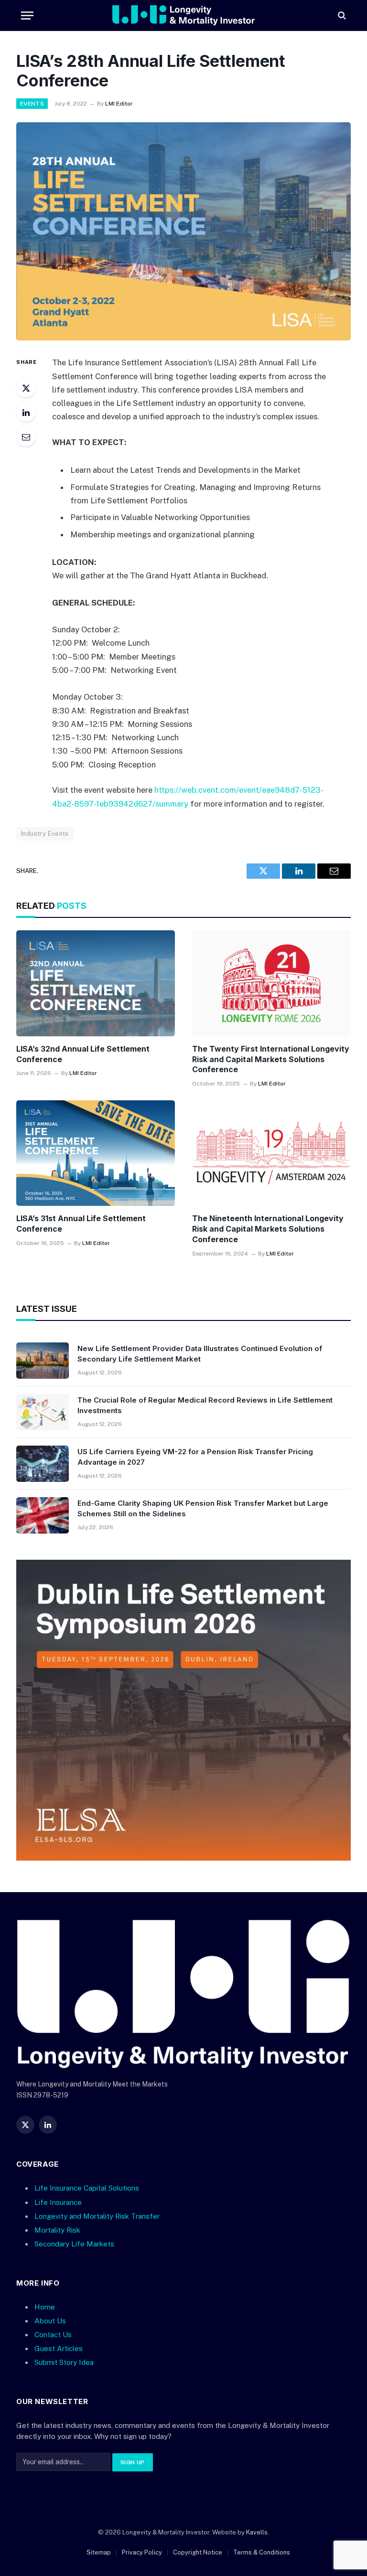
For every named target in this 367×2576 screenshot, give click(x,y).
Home (45, 2307)
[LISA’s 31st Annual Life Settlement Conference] (96, 1153)
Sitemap (99, 2552)
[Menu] (27, 16)
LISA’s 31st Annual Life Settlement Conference (81, 1224)
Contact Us (53, 2335)
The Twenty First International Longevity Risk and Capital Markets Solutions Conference (271, 1059)
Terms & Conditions (262, 2552)
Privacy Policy (142, 2552)
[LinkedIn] (26, 412)
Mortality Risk (57, 2230)
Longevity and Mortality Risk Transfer (97, 2216)
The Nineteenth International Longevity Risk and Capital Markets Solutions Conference (268, 1229)
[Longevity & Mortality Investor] (184, 15)
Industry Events (45, 834)
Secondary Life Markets (74, 2244)
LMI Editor (119, 104)
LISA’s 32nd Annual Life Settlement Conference (83, 1054)
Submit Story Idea (64, 2362)
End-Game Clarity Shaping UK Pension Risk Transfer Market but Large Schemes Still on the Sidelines (203, 1508)
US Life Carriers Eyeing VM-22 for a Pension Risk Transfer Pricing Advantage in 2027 (195, 1457)
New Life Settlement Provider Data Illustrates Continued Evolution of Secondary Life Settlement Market (200, 1353)
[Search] (341, 16)
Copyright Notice (198, 2552)
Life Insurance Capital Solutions (87, 2188)
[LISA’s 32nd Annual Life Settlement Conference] (96, 983)
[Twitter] (26, 388)
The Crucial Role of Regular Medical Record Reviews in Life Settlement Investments (205, 1405)
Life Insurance (58, 2202)
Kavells (257, 2532)
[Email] (26, 436)
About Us (50, 2321)
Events (32, 104)
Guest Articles (59, 2348)
